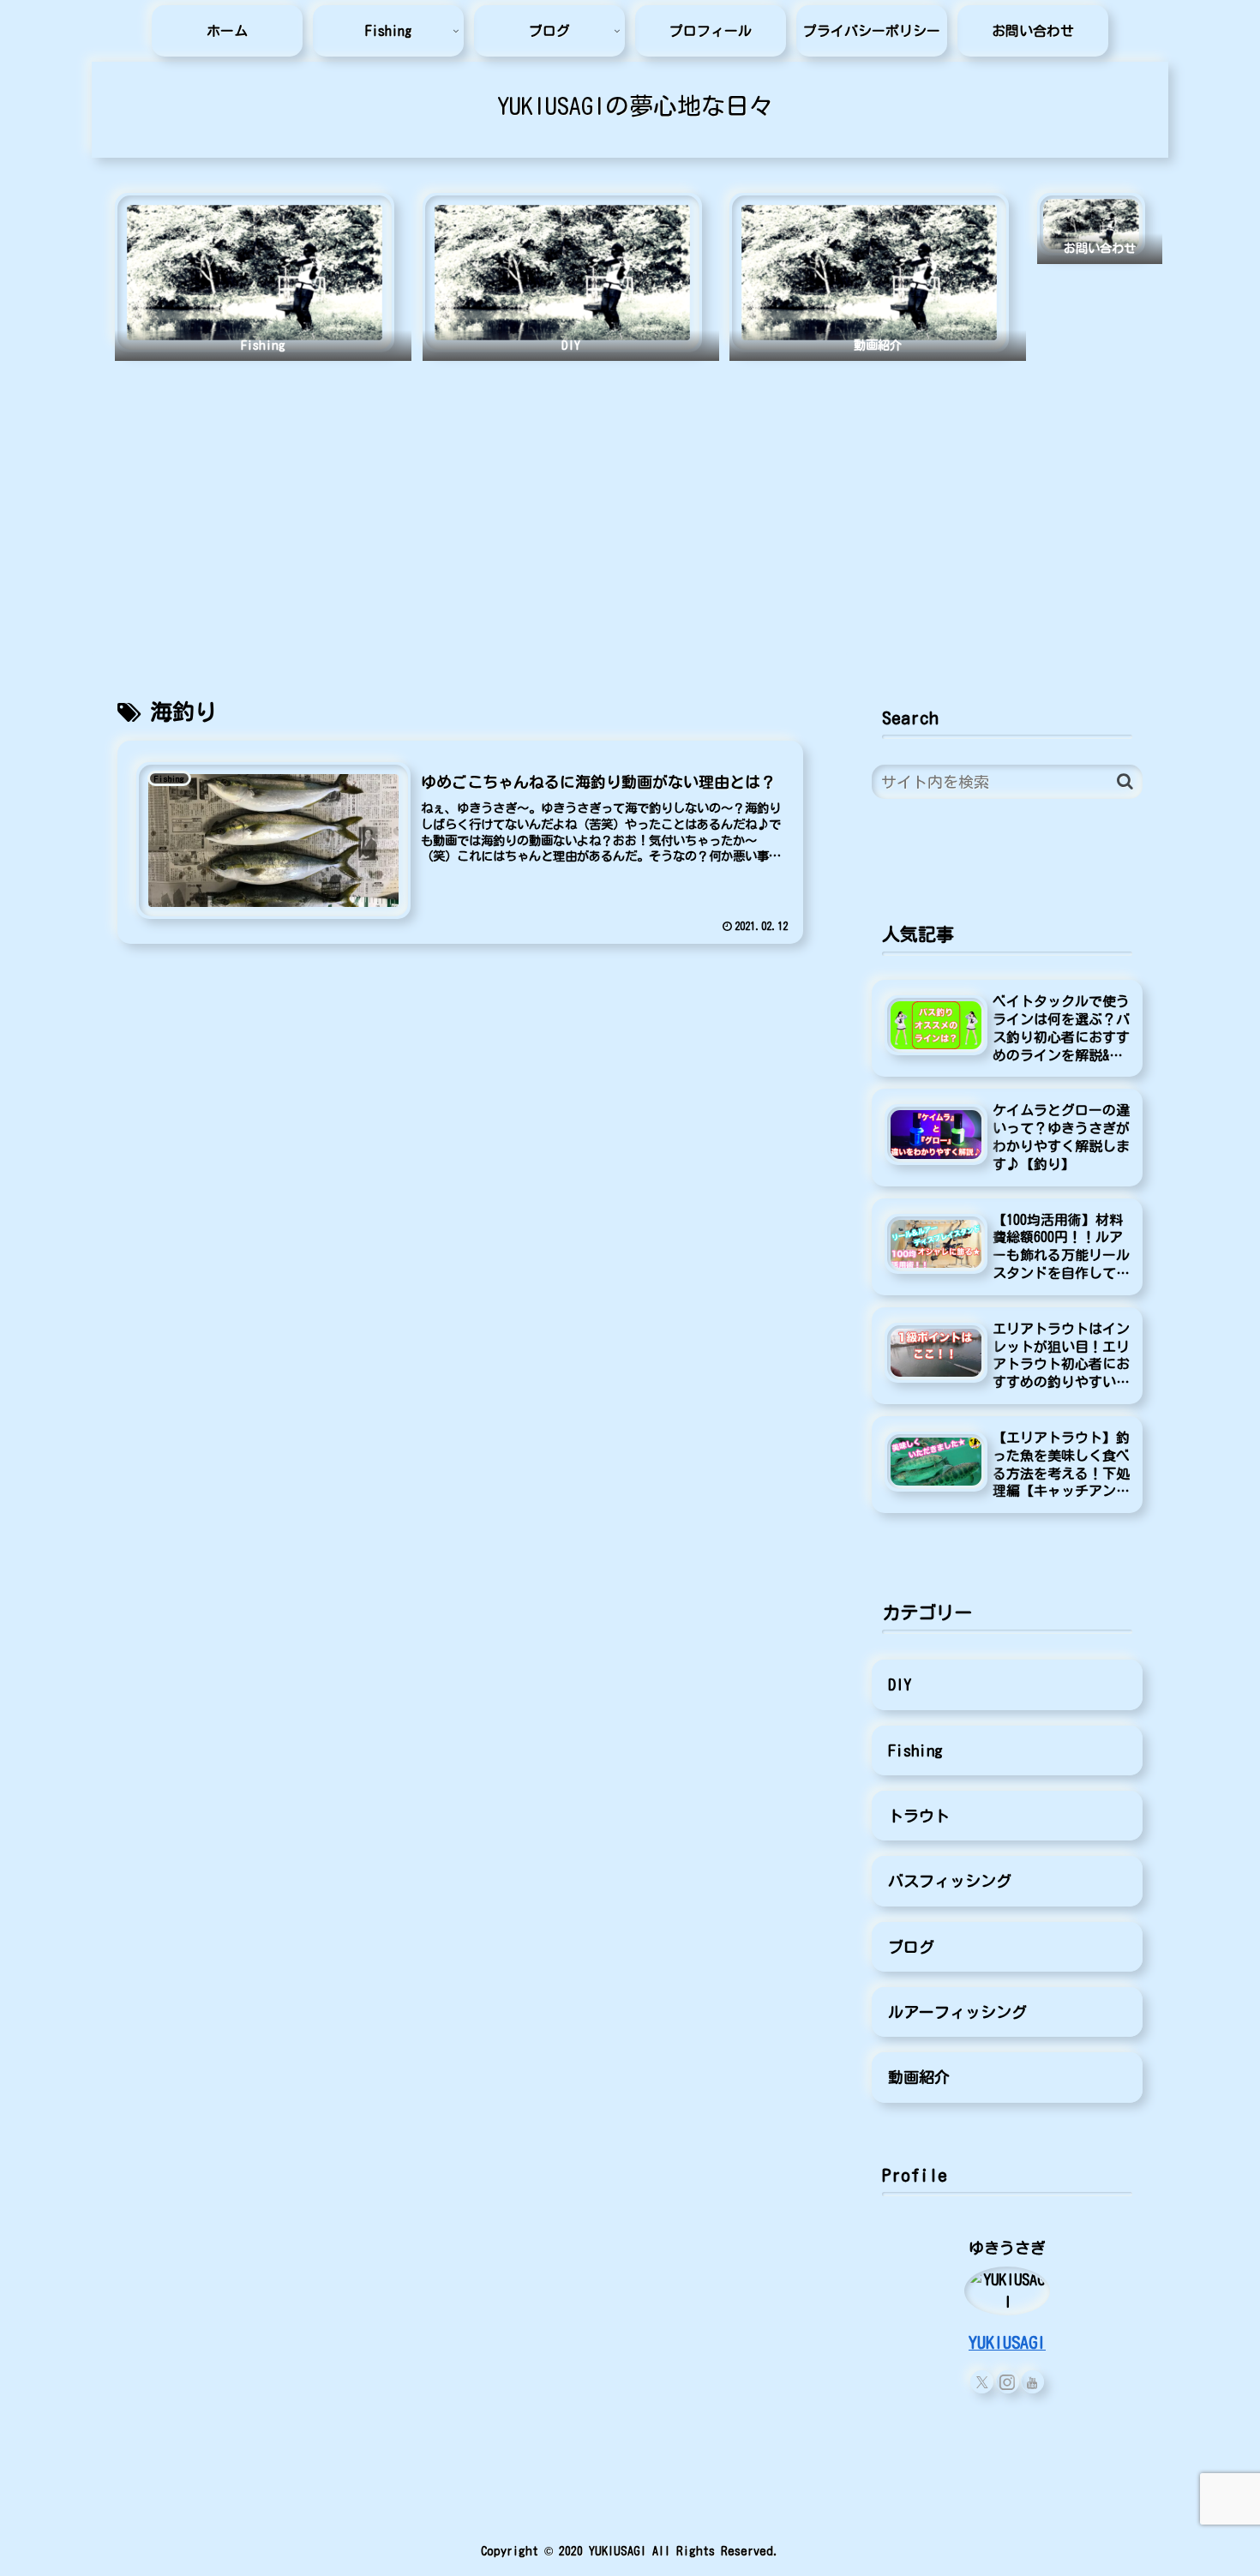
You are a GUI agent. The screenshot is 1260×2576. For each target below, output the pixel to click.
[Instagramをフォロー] (1008, 2382)
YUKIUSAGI (1007, 2342)
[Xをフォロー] (982, 2382)
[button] (1125, 781)
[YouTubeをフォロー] (1032, 2382)
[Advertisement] (630, 512)
